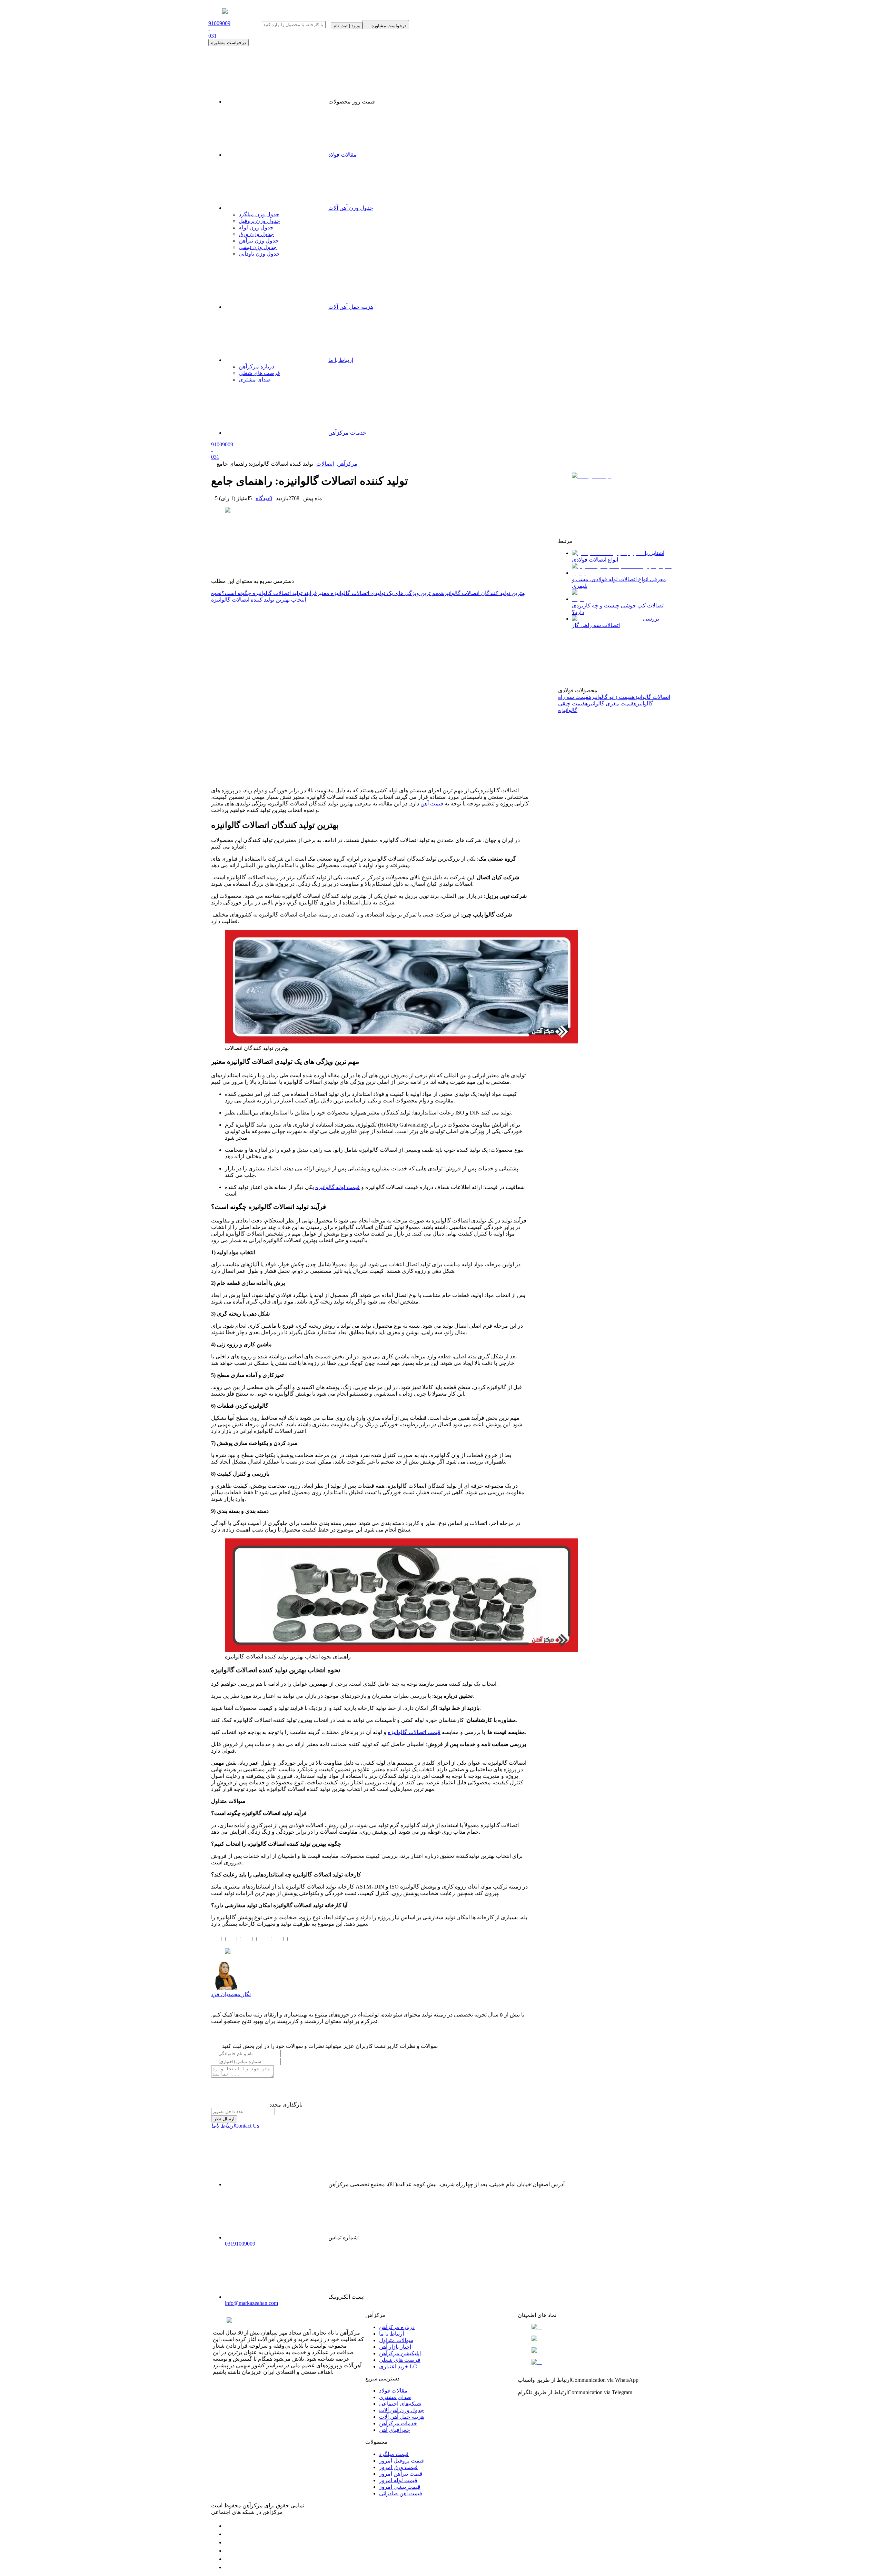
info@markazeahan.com (251, 2303)
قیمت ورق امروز (398, 2467)
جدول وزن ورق (256, 234)
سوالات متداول (396, 2340)
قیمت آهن (432, 804)
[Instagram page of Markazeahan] (228, 2551)
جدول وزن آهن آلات (351, 208)
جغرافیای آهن (395, 2430)
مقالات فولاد (343, 155)
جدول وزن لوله (256, 227)
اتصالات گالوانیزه (651, 697)
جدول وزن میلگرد (259, 214)
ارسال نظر (224, 2119)
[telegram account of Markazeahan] (228, 2526)
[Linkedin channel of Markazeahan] (228, 2559)
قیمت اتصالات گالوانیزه (414, 1732)
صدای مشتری (395, 2397)
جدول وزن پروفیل (259, 221)
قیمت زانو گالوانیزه (610, 697)
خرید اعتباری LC (398, 2366)
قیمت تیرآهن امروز (401, 2474)
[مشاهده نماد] (594, 2327)
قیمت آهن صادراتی (401, 2493)
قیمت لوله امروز (398, 2480)
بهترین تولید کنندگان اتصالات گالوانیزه (483, 593)
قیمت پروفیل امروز (401, 2461)
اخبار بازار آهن (395, 2347)
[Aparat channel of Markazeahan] (228, 2567)
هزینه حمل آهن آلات (401, 2417)
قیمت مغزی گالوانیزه (609, 704)
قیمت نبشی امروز (400, 2487)
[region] (370, 692)
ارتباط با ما (391, 2334)
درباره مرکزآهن (397, 2327)
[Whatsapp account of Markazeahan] (228, 2542)
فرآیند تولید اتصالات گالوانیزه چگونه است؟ (269, 593)
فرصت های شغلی (400, 2360)
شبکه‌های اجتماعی (400, 2404)
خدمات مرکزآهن (398, 2423)
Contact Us (235, 2126)
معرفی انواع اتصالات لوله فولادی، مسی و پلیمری (619, 583)
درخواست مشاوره (229, 43)
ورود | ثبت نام (347, 26)
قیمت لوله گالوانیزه (338, 1187)
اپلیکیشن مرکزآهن (400, 2353)
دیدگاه (264, 498)
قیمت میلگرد (394, 2454)
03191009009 (240, 2244)
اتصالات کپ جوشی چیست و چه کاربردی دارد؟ (618, 609)
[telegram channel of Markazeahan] (228, 2534)
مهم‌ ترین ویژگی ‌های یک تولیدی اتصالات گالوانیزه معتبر (379, 593)
